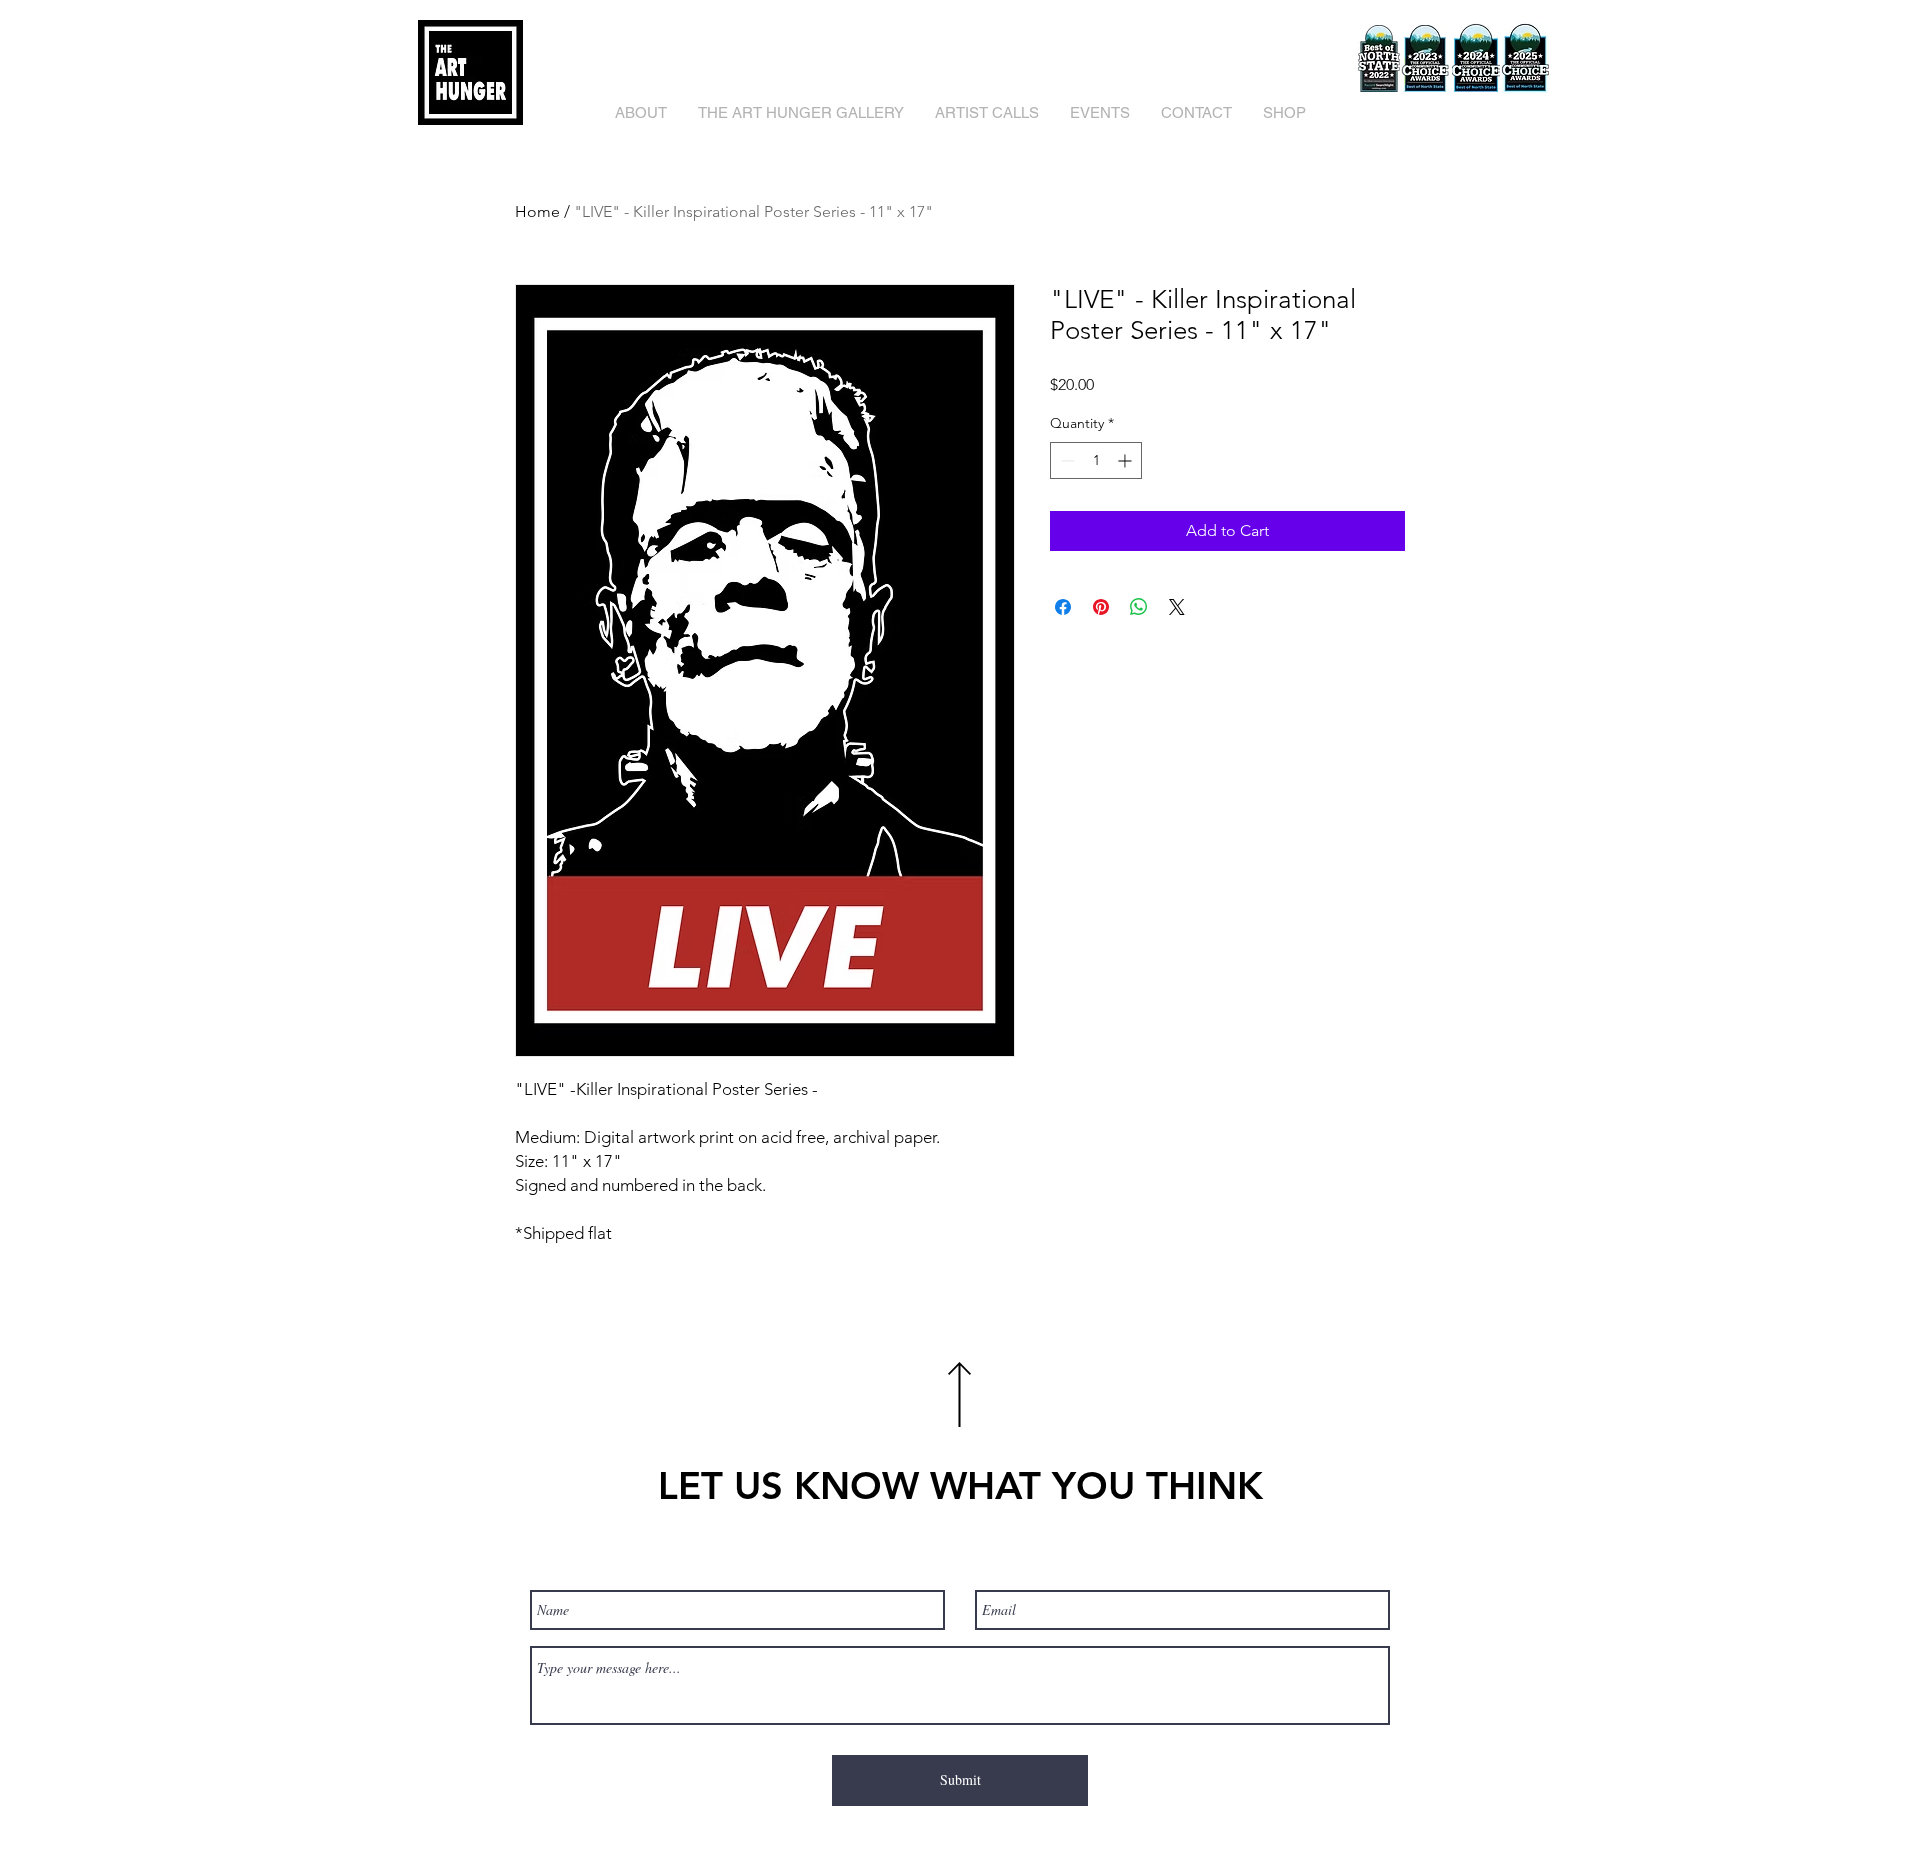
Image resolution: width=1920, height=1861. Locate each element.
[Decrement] (1065, 460)
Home (537, 211)
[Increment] (1126, 460)
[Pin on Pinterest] (1101, 607)
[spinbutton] (1096, 460)
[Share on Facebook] (1063, 607)
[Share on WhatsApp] (1139, 607)
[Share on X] (1177, 607)
